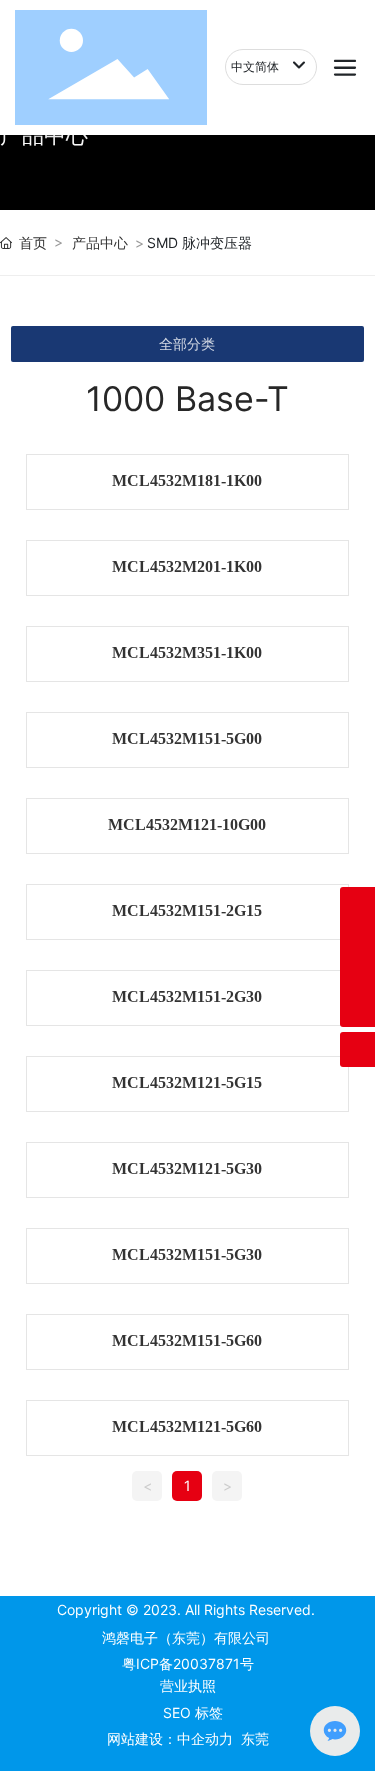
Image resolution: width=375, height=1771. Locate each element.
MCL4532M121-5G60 (187, 1426)
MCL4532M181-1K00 (187, 480)
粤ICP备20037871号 (188, 1663)
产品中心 (100, 242)
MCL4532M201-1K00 (187, 566)
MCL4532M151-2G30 (187, 996)
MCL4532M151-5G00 (187, 738)
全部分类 (187, 344)
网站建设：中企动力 (170, 1738)
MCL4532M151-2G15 (187, 910)
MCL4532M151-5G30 (187, 1254)
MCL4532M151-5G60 (187, 1340)
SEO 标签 (193, 1712)
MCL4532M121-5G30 (187, 1168)
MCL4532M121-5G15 (187, 1082)
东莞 (255, 1738)
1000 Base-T (187, 398)
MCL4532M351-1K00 (187, 652)
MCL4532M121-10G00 (187, 824)
